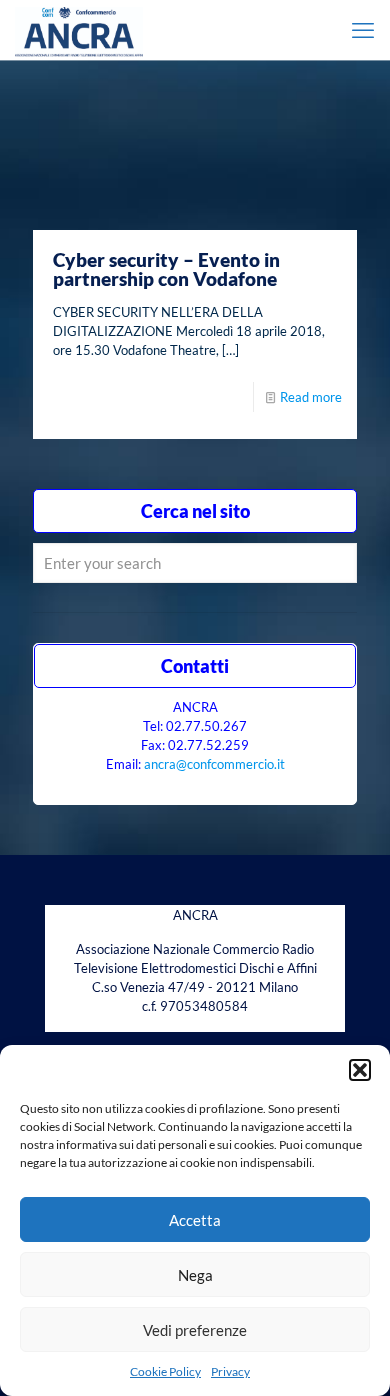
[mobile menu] (363, 30)
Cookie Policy (165, 1371)
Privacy (230, 1371)
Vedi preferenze (195, 1330)
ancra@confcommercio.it (214, 764)
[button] (360, 1070)
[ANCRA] (79, 30)
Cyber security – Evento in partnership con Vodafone (166, 269)
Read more (311, 397)
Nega (195, 1275)
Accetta (195, 1220)
